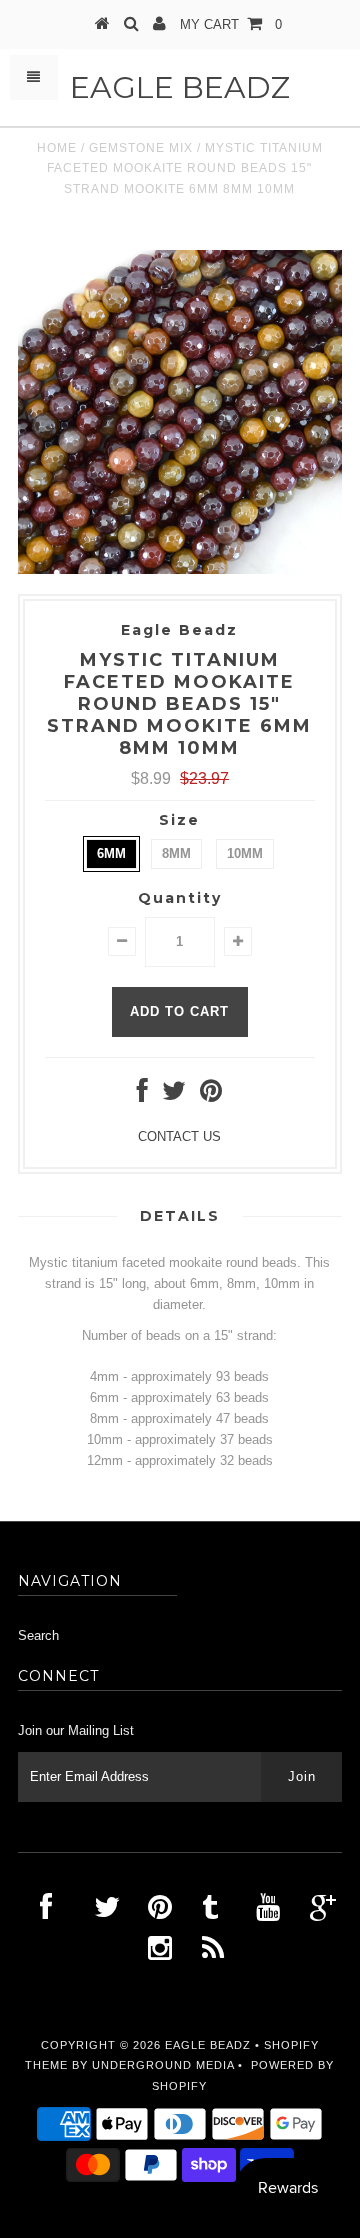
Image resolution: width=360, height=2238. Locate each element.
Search (38, 1635)
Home (57, 148)
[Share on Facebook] (142, 1095)
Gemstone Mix (141, 148)
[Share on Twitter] (174, 1095)
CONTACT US (179, 1136)
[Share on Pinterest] (211, 1095)
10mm (245, 853)
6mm (111, 853)
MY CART (231, 24)
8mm (176, 853)
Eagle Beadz (180, 87)
